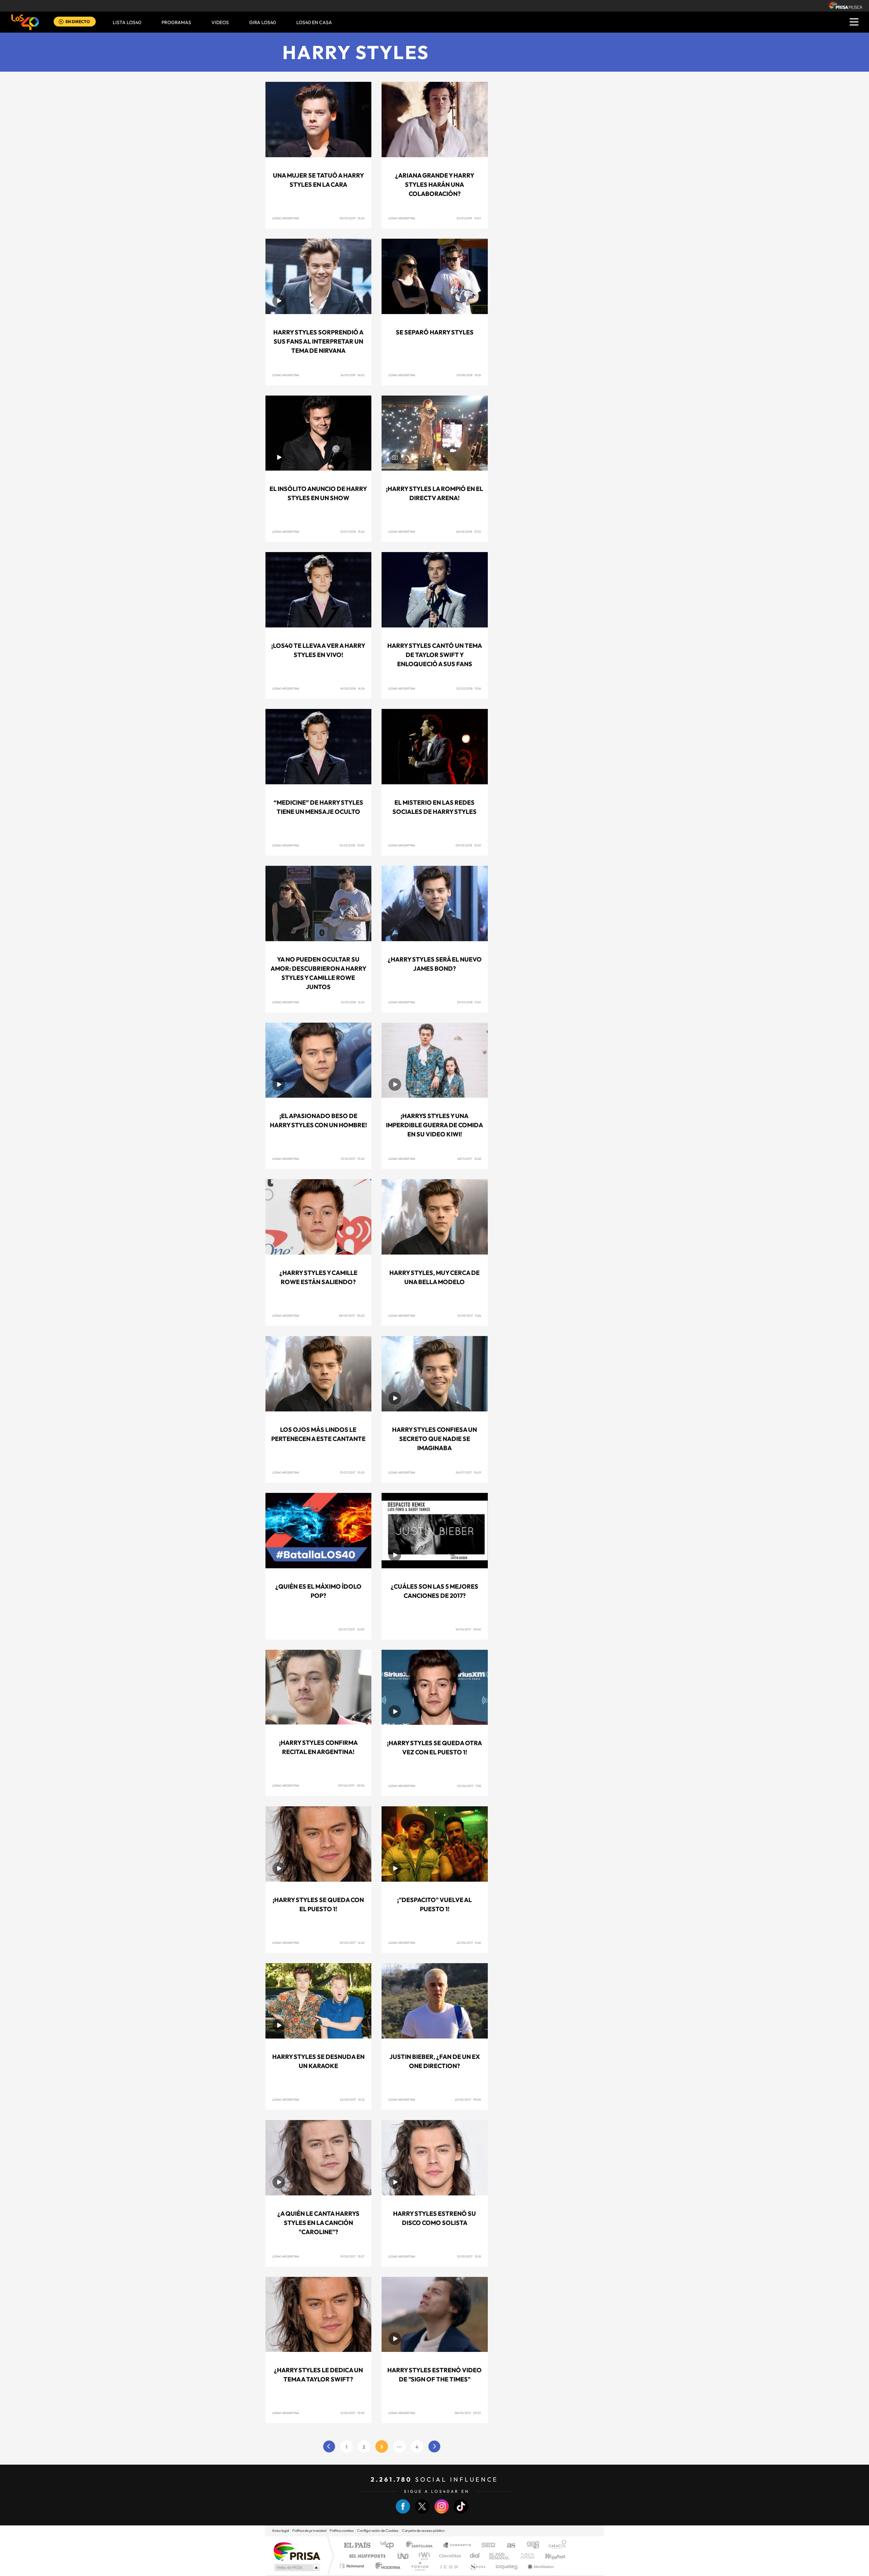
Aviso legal (280, 2531)
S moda (477, 2566)
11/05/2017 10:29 (353, 2413)
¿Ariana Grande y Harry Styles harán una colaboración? (435, 185)
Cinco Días (449, 2556)
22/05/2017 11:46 (469, 1943)
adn (530, 2546)
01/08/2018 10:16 (469, 375)
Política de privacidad (309, 2531)
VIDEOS (220, 22)
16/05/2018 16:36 (352, 688)
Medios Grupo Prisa (297, 2568)
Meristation (540, 2566)
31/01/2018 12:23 (353, 1002)
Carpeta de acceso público (423, 2531)
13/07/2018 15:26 (352, 532)
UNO (404, 2556)
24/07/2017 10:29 (468, 1472)
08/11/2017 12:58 (469, 1159)
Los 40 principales (390, 2546)
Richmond (353, 2566)
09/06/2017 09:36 (351, 1785)
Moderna (386, 2566)
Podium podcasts (420, 2566)
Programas (176, 22)
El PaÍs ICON (449, 2566)
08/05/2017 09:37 (468, 2413)
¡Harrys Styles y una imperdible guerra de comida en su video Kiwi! (434, 1125)
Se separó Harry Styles (435, 332)
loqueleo (507, 2566)
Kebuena (549, 2556)
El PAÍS (357, 2546)
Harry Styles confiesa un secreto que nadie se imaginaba (434, 1439)
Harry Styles (356, 52)
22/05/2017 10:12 (352, 2099)
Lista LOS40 (127, 22)
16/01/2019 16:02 (353, 375)
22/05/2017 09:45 (468, 2099)
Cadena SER (486, 2546)
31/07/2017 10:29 (352, 1472)
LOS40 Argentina (286, 218)
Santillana (421, 2546)
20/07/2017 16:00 (352, 1629)
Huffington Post (366, 2556)
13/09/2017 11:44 (469, 1316)
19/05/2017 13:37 (352, 2256)
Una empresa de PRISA (297, 2551)
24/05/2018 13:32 (468, 532)
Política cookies (342, 2531)
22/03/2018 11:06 (469, 688)
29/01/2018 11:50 (469, 1002)
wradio (423, 2556)
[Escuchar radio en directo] (61, 22)
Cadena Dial (475, 2556)
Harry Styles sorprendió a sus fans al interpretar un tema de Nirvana (318, 341)
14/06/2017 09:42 (468, 1629)
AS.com (508, 2546)
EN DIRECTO (78, 22)
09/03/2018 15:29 (468, 845)
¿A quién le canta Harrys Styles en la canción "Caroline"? (318, 2223)
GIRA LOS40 (263, 22)
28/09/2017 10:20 (352, 1316)
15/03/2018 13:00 (352, 845)
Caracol (555, 2546)
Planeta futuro (525, 2556)
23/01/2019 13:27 (469, 218)
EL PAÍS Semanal (500, 2556)
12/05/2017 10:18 (469, 2256)
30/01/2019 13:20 (352, 218)
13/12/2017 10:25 (353, 1159)
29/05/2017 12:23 (352, 1943)
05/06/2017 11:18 (469, 1786)
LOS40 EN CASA (314, 22)
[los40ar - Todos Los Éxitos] (25, 22)
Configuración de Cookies (378, 2531)
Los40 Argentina (402, 1159)
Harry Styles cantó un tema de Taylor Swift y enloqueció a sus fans (435, 655)
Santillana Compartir (457, 2546)
